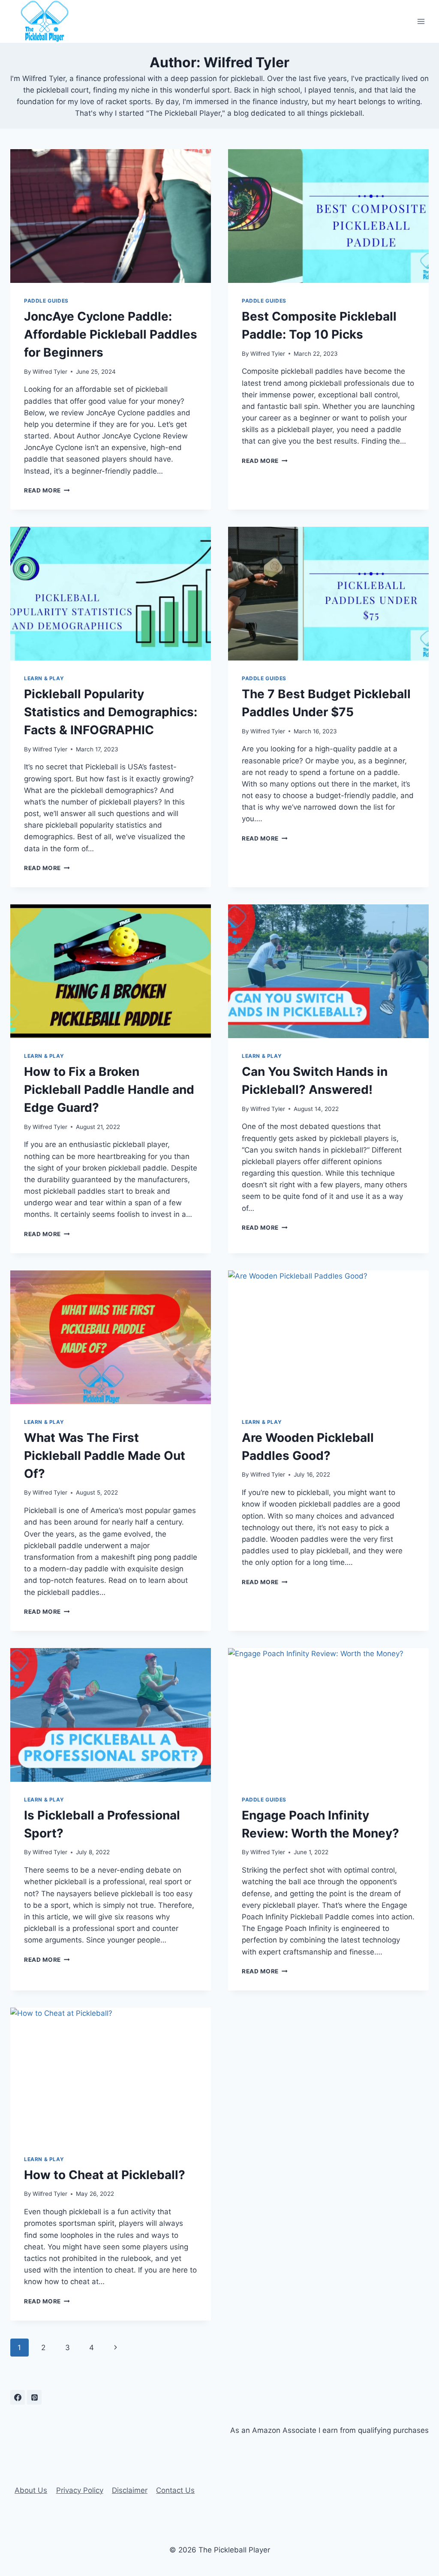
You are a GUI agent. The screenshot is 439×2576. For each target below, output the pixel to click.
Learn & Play (44, 678)
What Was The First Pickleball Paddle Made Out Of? (105, 1456)
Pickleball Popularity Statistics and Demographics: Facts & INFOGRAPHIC (111, 712)
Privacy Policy (80, 2490)
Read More (47, 490)
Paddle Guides (46, 301)
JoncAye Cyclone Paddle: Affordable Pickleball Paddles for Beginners (111, 334)
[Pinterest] (34, 2397)
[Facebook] (18, 2397)
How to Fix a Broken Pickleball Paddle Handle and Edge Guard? (109, 1090)
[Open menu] (421, 21)
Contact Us (175, 2490)
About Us (31, 2490)
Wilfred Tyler (50, 372)
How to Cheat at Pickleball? (105, 2175)
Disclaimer (130, 2490)
